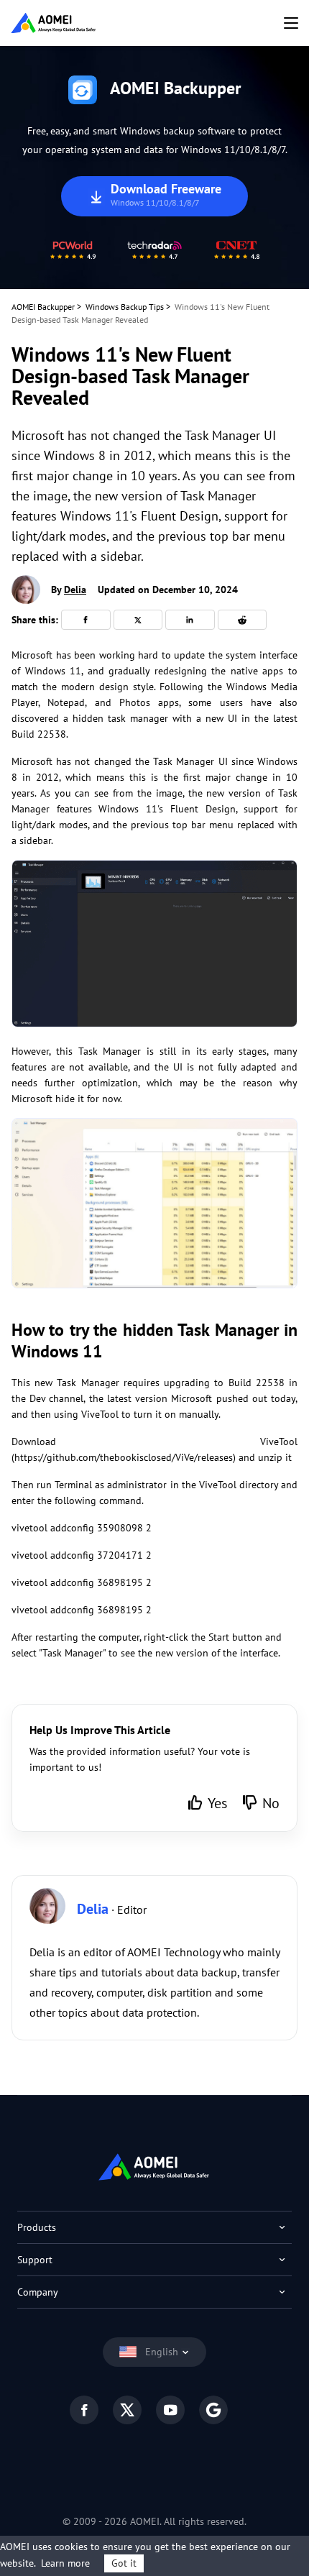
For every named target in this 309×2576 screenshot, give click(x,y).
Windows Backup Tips (125, 307)
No (271, 1803)
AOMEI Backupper (43, 307)
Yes (217, 1803)
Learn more (65, 2563)
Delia (75, 590)
